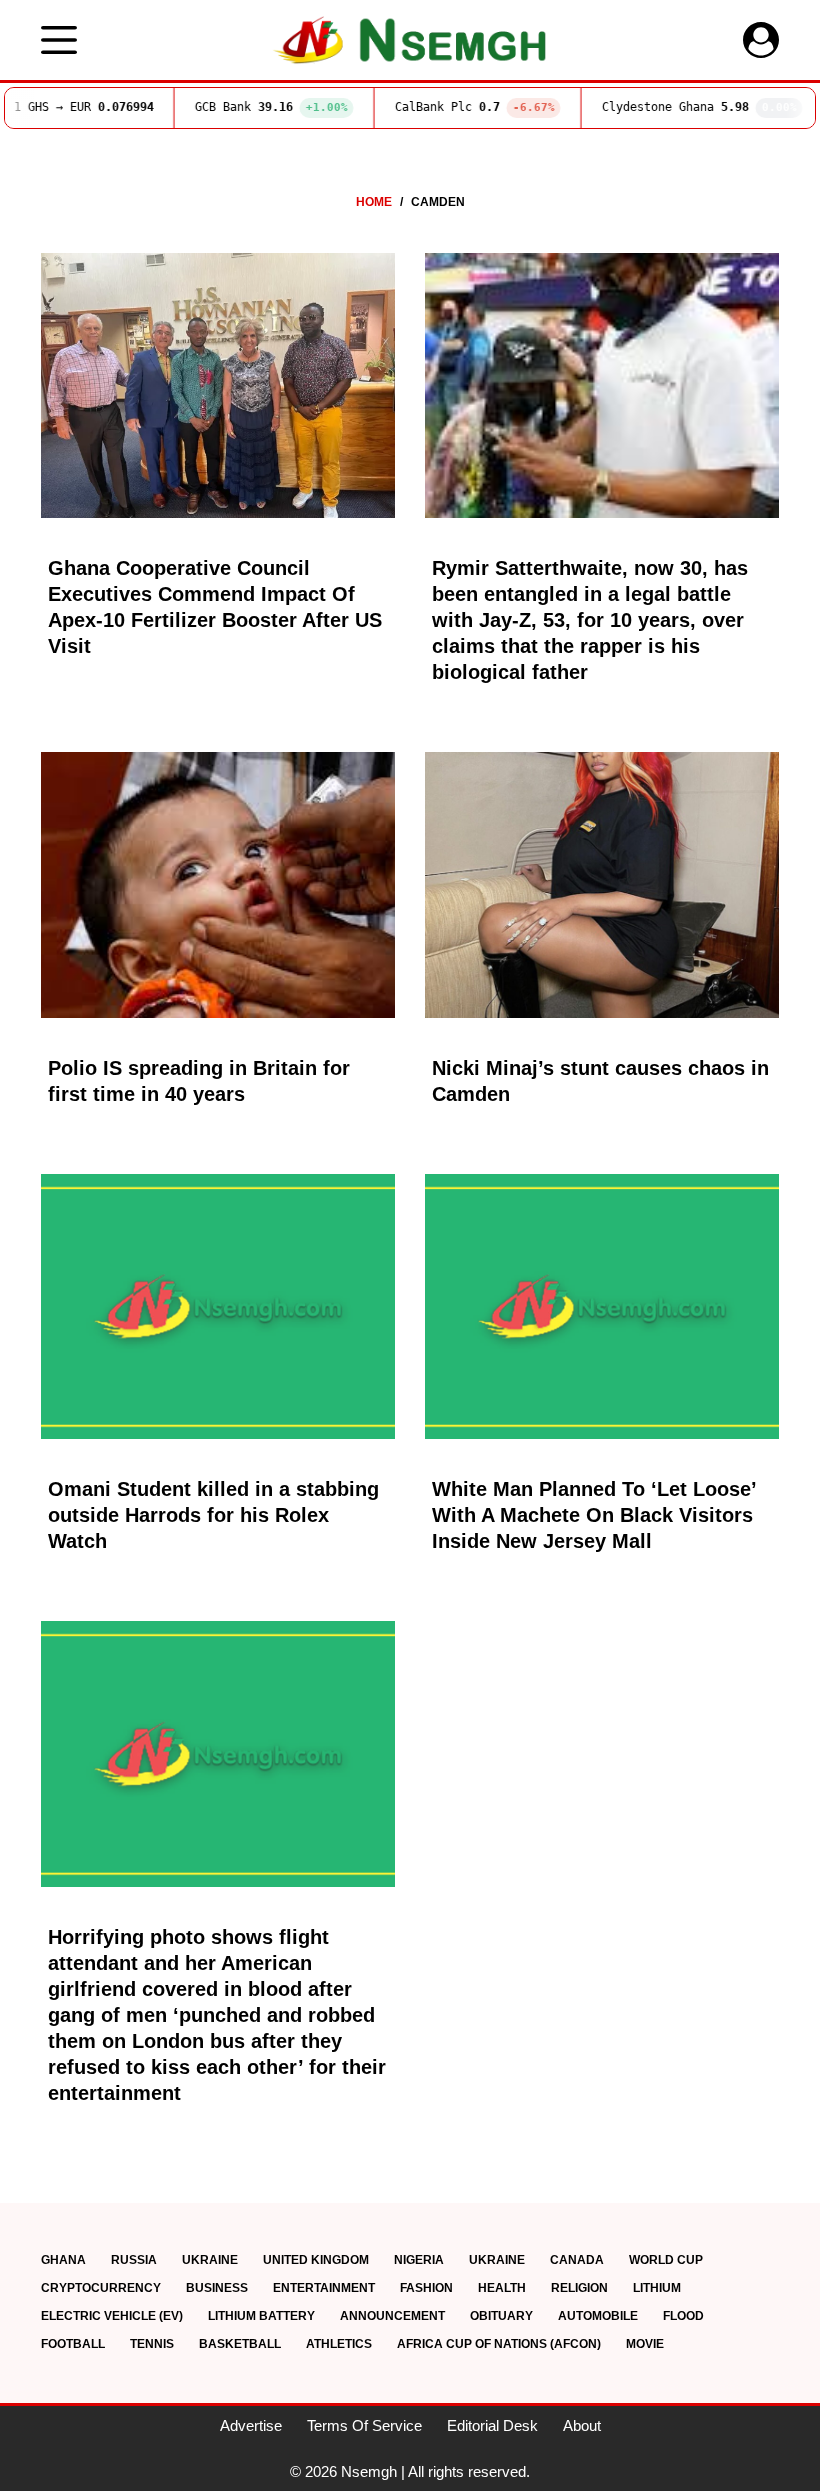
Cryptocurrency (101, 2288)
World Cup (666, 2260)
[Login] (761, 40)
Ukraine (210, 2260)
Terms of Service (364, 2425)
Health (502, 2288)
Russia (134, 2260)
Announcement (392, 2316)
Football (73, 2344)
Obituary (501, 2316)
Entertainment (324, 2288)
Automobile (598, 2316)
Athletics (339, 2344)
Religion (579, 2288)
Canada (577, 2260)
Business (217, 2288)
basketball (240, 2344)
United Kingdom (316, 2260)
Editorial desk (492, 2425)
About (582, 2425)
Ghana (63, 2260)
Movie (645, 2344)
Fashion (426, 2288)
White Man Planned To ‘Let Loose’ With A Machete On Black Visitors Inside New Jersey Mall (594, 1515)
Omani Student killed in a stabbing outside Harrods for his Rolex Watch (213, 1515)
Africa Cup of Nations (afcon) (499, 2344)
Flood (683, 2316)
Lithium (657, 2288)
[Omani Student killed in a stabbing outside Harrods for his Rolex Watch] (218, 1307)
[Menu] (59, 40)
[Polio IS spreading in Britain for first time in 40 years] (218, 885)
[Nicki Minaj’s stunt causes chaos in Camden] (602, 885)
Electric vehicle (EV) (112, 2316)
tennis (152, 2344)
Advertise (251, 2425)
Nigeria (419, 2260)
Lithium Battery (261, 2316)
